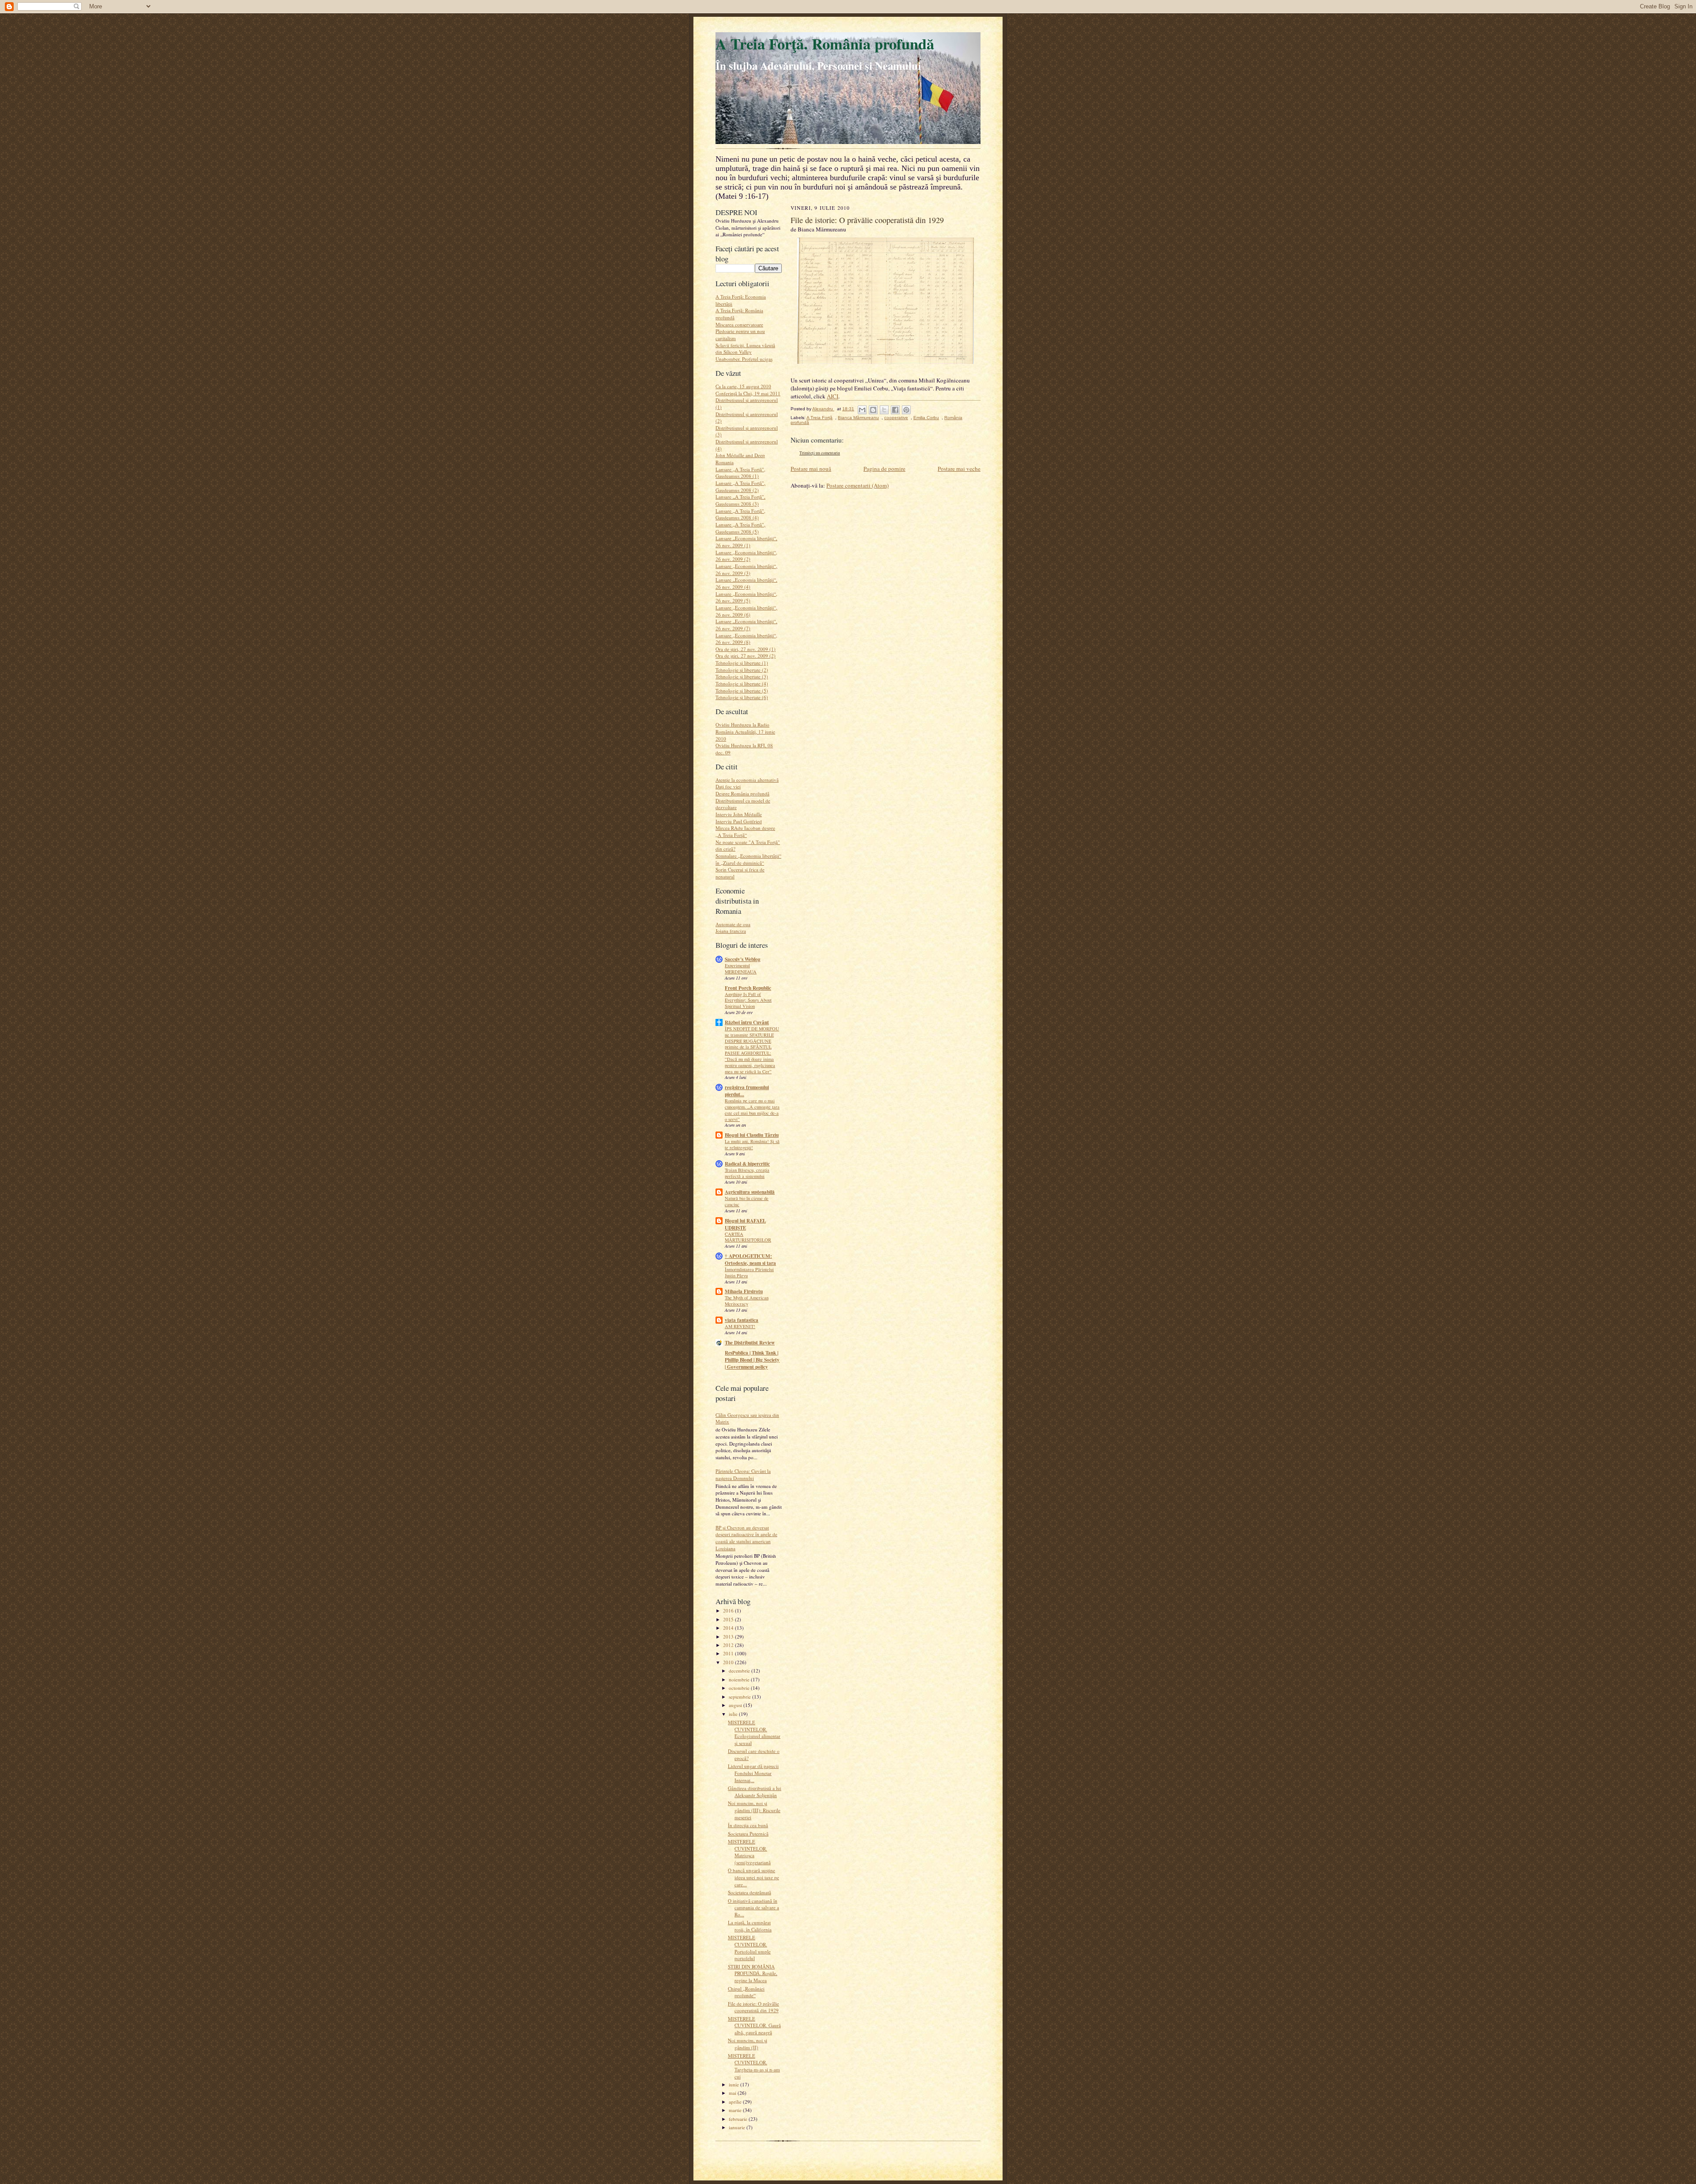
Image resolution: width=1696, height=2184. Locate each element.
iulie (734, 1714)
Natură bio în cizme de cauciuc (747, 1201)
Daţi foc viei (728, 786)
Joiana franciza (731, 931)
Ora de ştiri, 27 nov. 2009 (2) (746, 656)
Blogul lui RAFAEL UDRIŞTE (745, 1224)
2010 (729, 1662)
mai (733, 2093)
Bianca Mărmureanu (858, 418)
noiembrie (740, 1679)
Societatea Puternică (748, 1834)
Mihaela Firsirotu (744, 1291)
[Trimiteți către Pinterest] (906, 410)
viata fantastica (742, 1320)
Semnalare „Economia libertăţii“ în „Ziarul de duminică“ (748, 859)
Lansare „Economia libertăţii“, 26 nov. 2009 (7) (746, 625)
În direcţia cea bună (748, 1825)
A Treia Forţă (820, 418)
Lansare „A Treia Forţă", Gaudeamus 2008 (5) (740, 528)
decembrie (740, 1671)
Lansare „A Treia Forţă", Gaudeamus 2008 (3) (740, 500)
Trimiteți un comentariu (820, 453)
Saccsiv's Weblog (743, 959)
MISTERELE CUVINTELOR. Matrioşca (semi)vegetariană (749, 1852)
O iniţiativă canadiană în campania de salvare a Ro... (753, 1908)
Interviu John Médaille (739, 814)
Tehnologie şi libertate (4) (742, 683)
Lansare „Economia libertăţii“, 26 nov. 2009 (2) (746, 556)
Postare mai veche (959, 469)
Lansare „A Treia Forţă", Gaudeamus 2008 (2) (740, 486)
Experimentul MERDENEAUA (741, 969)
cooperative (896, 418)
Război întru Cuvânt (747, 1022)
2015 (729, 1619)
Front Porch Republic (748, 988)
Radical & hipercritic (747, 1164)
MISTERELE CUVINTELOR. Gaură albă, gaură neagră (754, 2025)
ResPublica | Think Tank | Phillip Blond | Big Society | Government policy (752, 1360)
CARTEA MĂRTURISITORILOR (748, 1237)
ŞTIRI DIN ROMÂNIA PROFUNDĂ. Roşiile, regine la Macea (753, 1973)
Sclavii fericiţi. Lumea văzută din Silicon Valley (745, 349)
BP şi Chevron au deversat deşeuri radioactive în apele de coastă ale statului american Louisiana (746, 1538)
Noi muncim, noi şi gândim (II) (748, 2044)
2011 (729, 1653)
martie (736, 2110)
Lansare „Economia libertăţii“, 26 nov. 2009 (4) (746, 583)
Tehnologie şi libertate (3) (742, 676)
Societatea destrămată (750, 1892)
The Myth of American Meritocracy (747, 1301)
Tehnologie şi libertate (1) (742, 663)
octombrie (740, 1688)
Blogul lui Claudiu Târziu (752, 1135)
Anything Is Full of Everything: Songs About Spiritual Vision (748, 1000)
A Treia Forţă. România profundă (825, 44)
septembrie (740, 1697)
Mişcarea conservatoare (739, 324)
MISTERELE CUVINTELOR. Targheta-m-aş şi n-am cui (754, 2066)
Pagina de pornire (884, 469)
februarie (739, 2119)
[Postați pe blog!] (873, 410)
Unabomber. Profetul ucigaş (744, 359)
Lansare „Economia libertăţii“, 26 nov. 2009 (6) (746, 611)
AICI (833, 396)
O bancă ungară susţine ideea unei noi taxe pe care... (753, 1877)
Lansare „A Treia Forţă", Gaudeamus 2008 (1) (740, 473)
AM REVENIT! (740, 1326)
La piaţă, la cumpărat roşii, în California (750, 1926)
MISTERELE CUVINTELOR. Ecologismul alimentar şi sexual (754, 1733)
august (736, 1705)
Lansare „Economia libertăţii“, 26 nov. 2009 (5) (746, 597)
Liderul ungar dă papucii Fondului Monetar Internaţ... (753, 1773)
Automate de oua (733, 924)
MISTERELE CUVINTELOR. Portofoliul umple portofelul (749, 1948)
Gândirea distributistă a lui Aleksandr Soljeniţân (755, 1792)
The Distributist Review (750, 1343)
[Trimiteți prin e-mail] (862, 410)
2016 (729, 1611)
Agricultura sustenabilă (750, 1192)
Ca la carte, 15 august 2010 (743, 386)
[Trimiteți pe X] (884, 410)
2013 (729, 1637)
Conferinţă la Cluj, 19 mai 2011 (748, 393)
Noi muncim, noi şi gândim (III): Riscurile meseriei (754, 1810)
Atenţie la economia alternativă (747, 780)
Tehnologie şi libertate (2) (742, 670)
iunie (734, 2084)
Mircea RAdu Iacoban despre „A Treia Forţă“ (745, 831)
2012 (729, 1645)
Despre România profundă (742, 793)
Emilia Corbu (926, 418)
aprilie (736, 2102)
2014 (729, 1628)
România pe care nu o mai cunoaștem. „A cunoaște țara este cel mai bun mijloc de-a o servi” (752, 1110)
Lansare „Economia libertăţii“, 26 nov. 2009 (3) (746, 570)
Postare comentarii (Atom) (857, 485)
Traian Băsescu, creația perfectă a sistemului (747, 1173)
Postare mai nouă (811, 469)
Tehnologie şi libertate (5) (742, 691)
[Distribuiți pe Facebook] (895, 410)
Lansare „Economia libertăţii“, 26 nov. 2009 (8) (746, 639)
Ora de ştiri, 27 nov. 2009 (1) (746, 649)
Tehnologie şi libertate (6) (742, 697)
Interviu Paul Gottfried (739, 821)
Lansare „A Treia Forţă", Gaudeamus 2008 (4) (740, 514)
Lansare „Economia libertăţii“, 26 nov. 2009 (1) (746, 542)
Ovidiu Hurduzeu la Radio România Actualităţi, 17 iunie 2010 (745, 731)
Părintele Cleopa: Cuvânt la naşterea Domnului (743, 1474)
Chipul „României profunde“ (746, 1992)
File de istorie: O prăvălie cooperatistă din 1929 (753, 2007)
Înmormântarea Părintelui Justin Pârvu (749, 1272)
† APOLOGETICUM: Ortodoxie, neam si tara (750, 1260)
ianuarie (738, 2127)
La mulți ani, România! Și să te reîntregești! (752, 1144)
